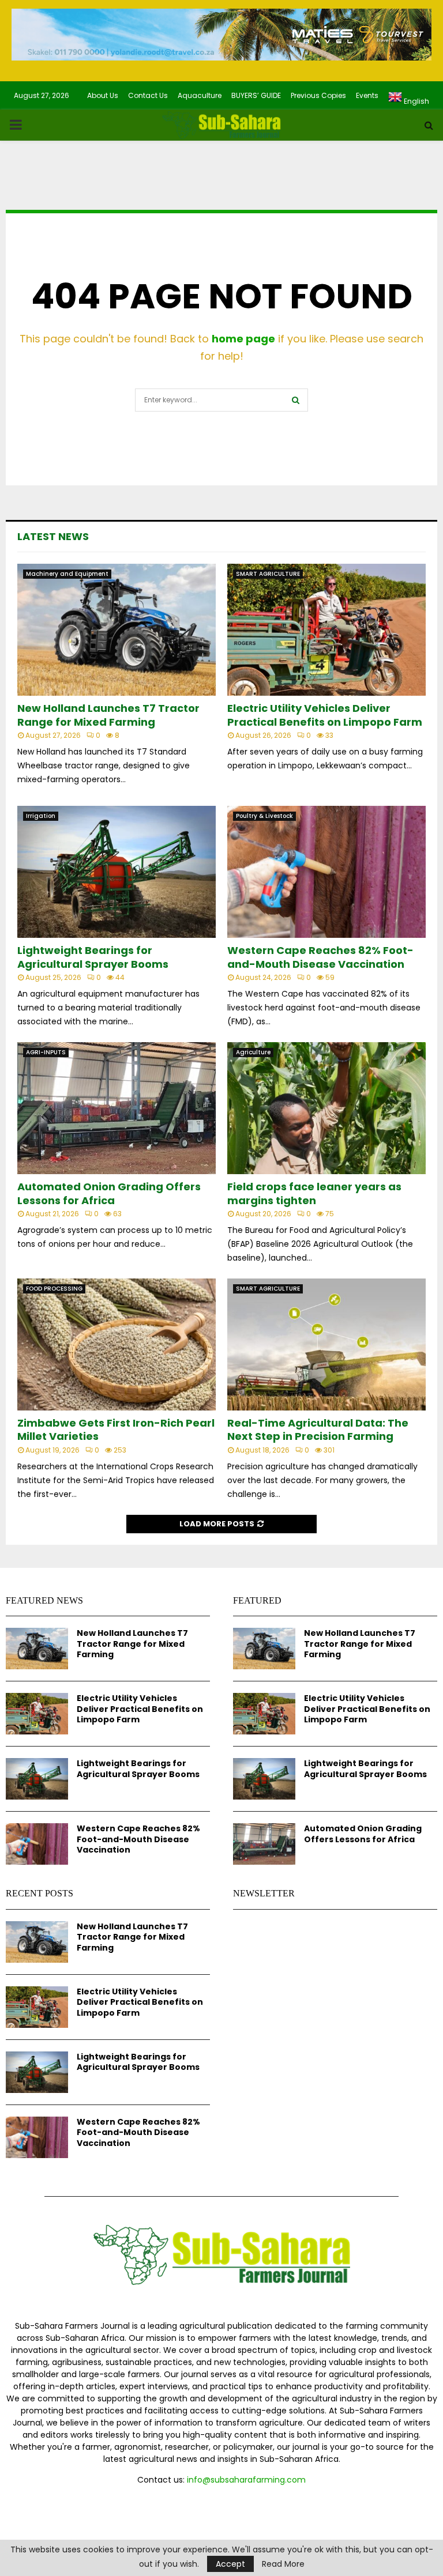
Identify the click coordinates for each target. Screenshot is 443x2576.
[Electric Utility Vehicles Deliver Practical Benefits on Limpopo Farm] (326, 630)
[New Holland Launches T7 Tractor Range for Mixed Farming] (117, 630)
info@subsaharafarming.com (246, 2480)
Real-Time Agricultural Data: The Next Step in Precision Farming (318, 1430)
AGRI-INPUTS (46, 1052)
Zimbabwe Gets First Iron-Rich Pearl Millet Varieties (116, 1430)
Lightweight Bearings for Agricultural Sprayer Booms (93, 957)
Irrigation (41, 816)
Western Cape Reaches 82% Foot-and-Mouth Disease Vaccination (320, 957)
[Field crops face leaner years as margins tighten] (326, 1108)
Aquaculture (200, 95)
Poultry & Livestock (264, 816)
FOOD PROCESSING (54, 1289)
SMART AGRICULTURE (268, 574)
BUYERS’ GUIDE (256, 95)
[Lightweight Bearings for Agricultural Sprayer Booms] (117, 872)
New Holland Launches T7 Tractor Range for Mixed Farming (108, 715)
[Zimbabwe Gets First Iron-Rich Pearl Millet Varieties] (117, 1344)
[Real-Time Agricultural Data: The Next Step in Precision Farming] (326, 1344)
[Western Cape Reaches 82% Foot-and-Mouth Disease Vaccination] (326, 872)
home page (243, 339)
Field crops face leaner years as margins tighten (314, 1193)
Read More (283, 2564)
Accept (230, 2564)
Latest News (53, 536)
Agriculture (253, 1052)
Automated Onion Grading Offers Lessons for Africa (109, 1193)
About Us (103, 95)
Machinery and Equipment (67, 574)
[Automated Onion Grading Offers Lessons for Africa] (117, 1108)
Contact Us (148, 95)
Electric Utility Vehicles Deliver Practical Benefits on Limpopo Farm (325, 715)
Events (367, 95)
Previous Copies (318, 95)
